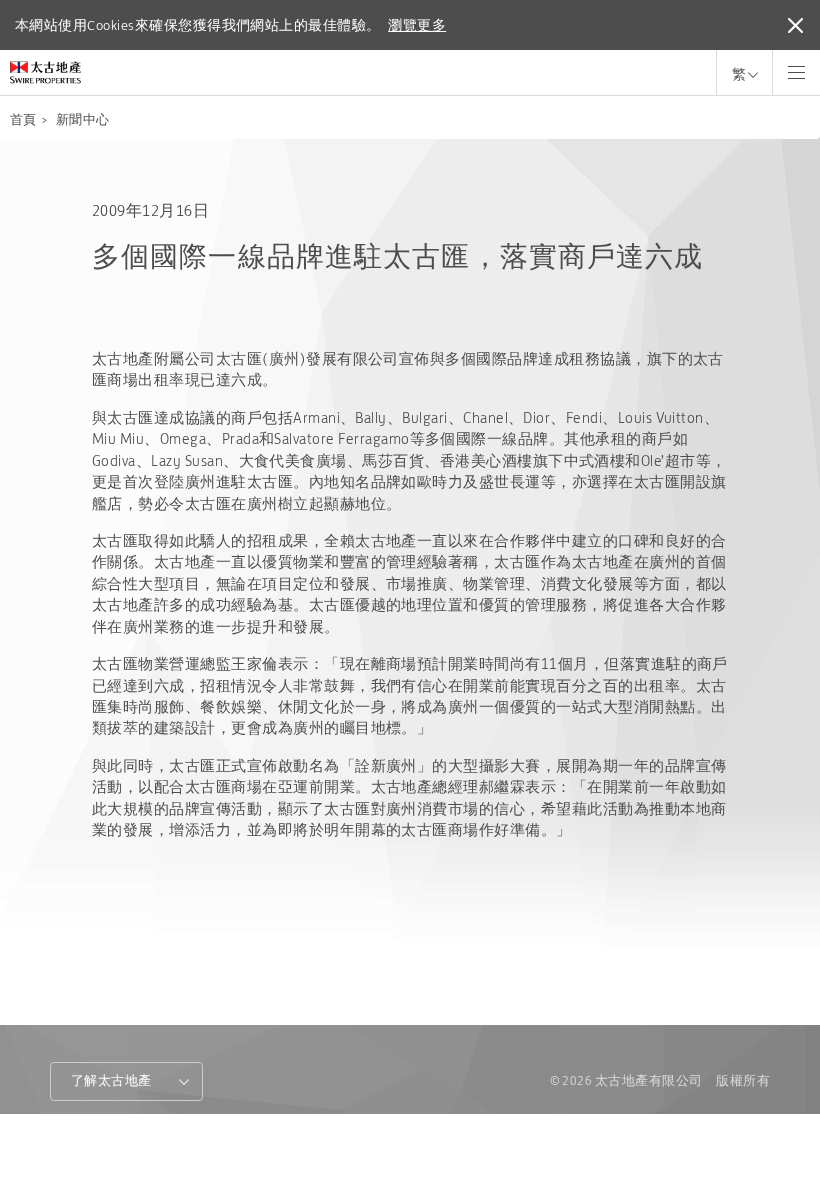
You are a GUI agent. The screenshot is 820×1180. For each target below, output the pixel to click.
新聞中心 (83, 119)
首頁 (23, 119)
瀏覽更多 (417, 25)
